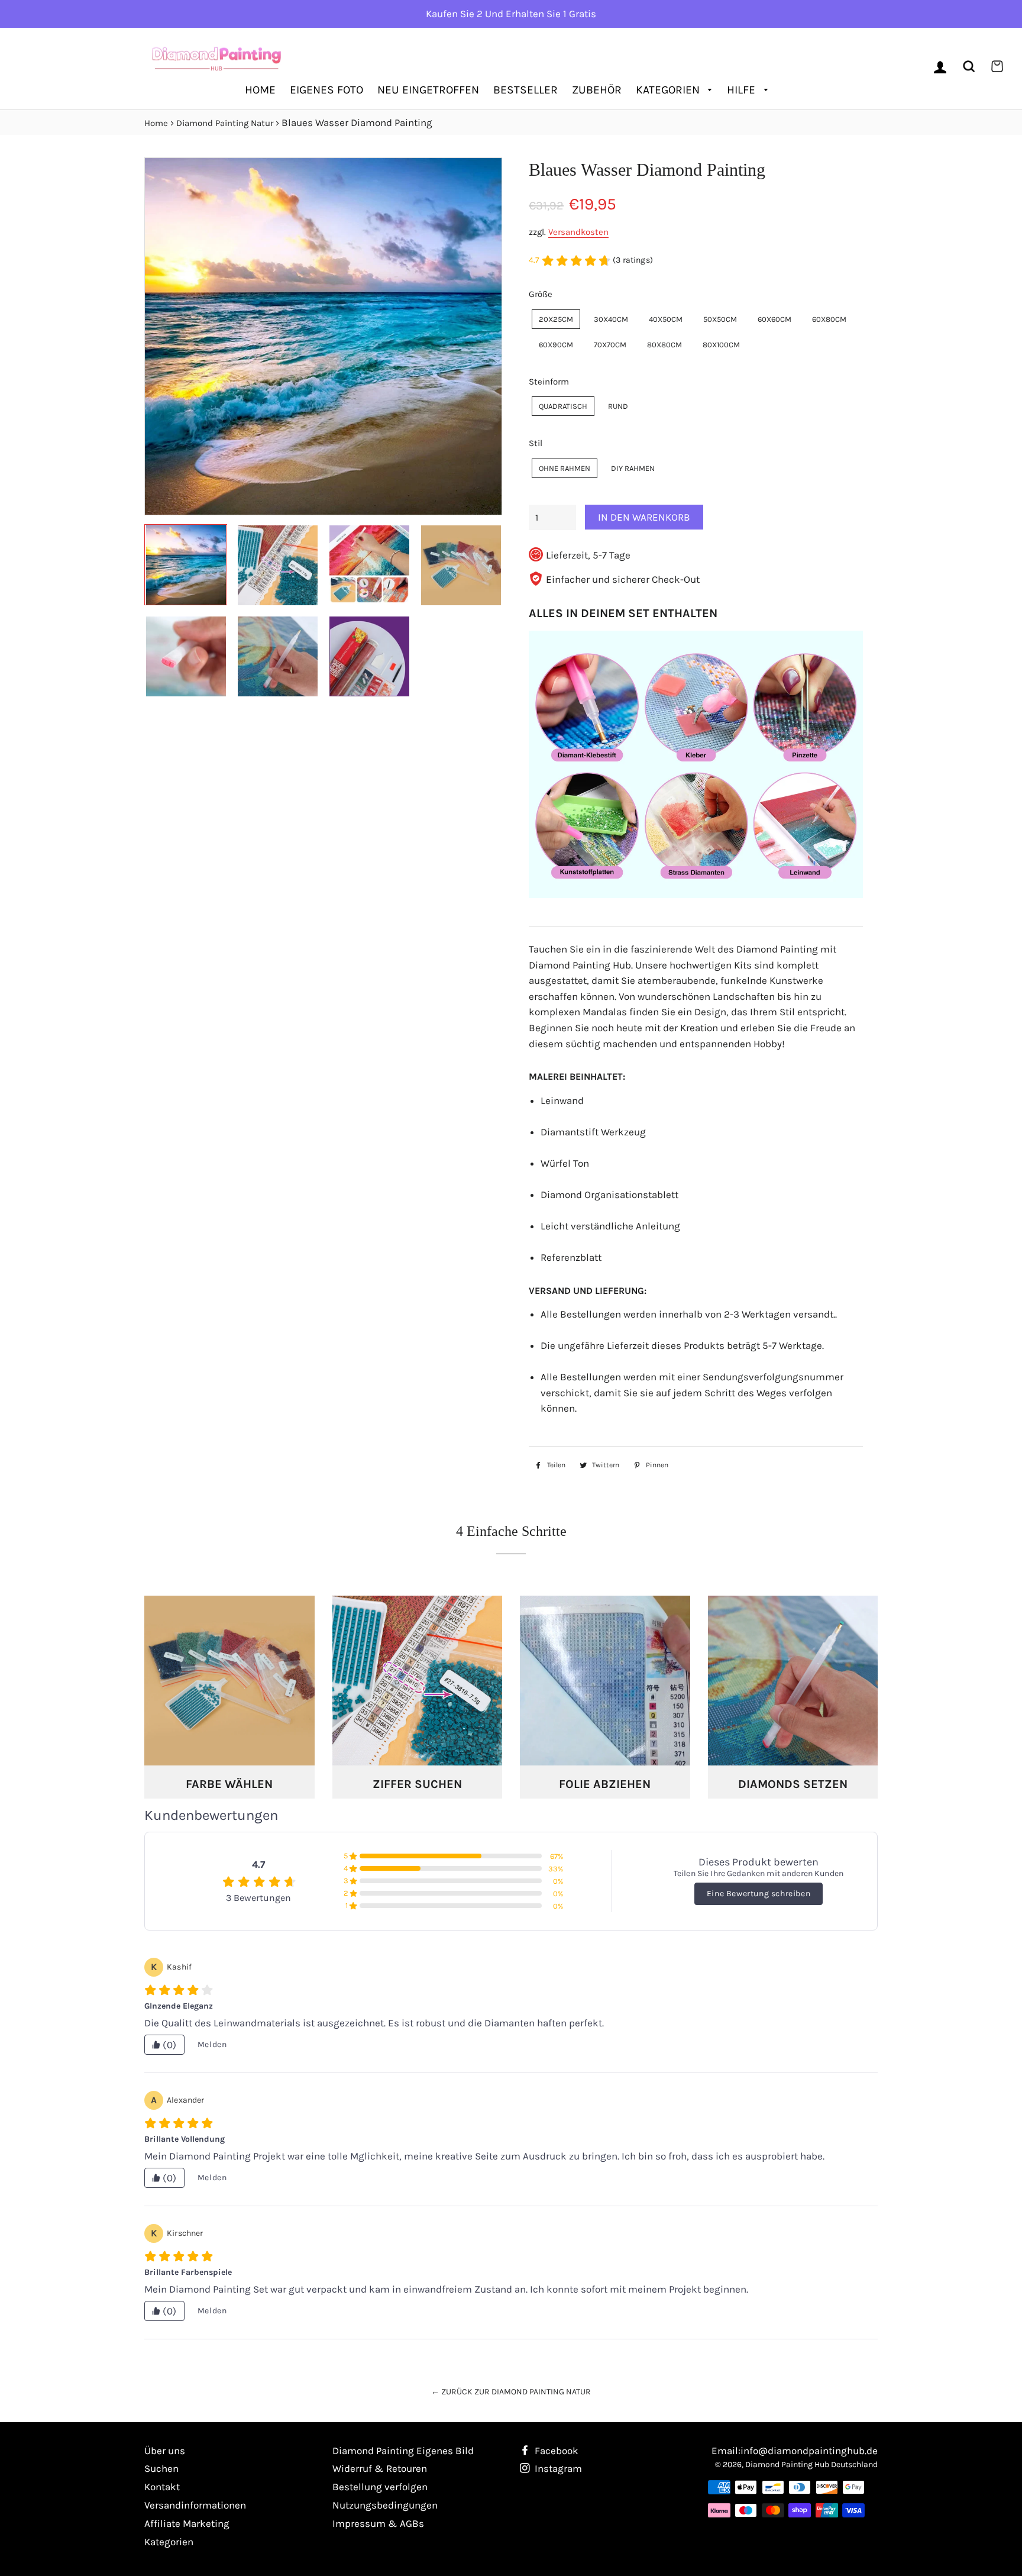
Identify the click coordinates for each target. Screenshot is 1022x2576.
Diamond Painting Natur (225, 123)
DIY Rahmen (633, 468)
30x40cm (611, 319)
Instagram (557, 2468)
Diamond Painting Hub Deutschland (811, 2464)
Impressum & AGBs (378, 2523)
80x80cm (664, 345)
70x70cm (610, 345)
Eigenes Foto (326, 90)
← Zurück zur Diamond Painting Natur (511, 2392)
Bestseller (525, 90)
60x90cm (556, 345)
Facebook (555, 2451)
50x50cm (720, 319)
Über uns (165, 2451)
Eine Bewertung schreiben (759, 1894)
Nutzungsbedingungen (385, 2505)
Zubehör (597, 90)
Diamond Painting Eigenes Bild (403, 2451)
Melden (212, 2044)
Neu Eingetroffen (428, 90)
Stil (536, 443)
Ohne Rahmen (565, 468)
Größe (541, 294)
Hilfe (743, 90)
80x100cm (721, 345)
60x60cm (774, 319)
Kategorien (669, 90)
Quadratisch (563, 406)
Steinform (549, 382)
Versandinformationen (195, 2505)
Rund (618, 406)
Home (260, 90)
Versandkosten (578, 232)
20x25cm (556, 319)
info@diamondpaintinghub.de (809, 2451)
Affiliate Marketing (187, 2523)
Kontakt (162, 2487)
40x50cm (666, 319)
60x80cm (829, 319)
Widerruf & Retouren (380, 2468)
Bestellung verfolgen (380, 2487)
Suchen (161, 2468)
